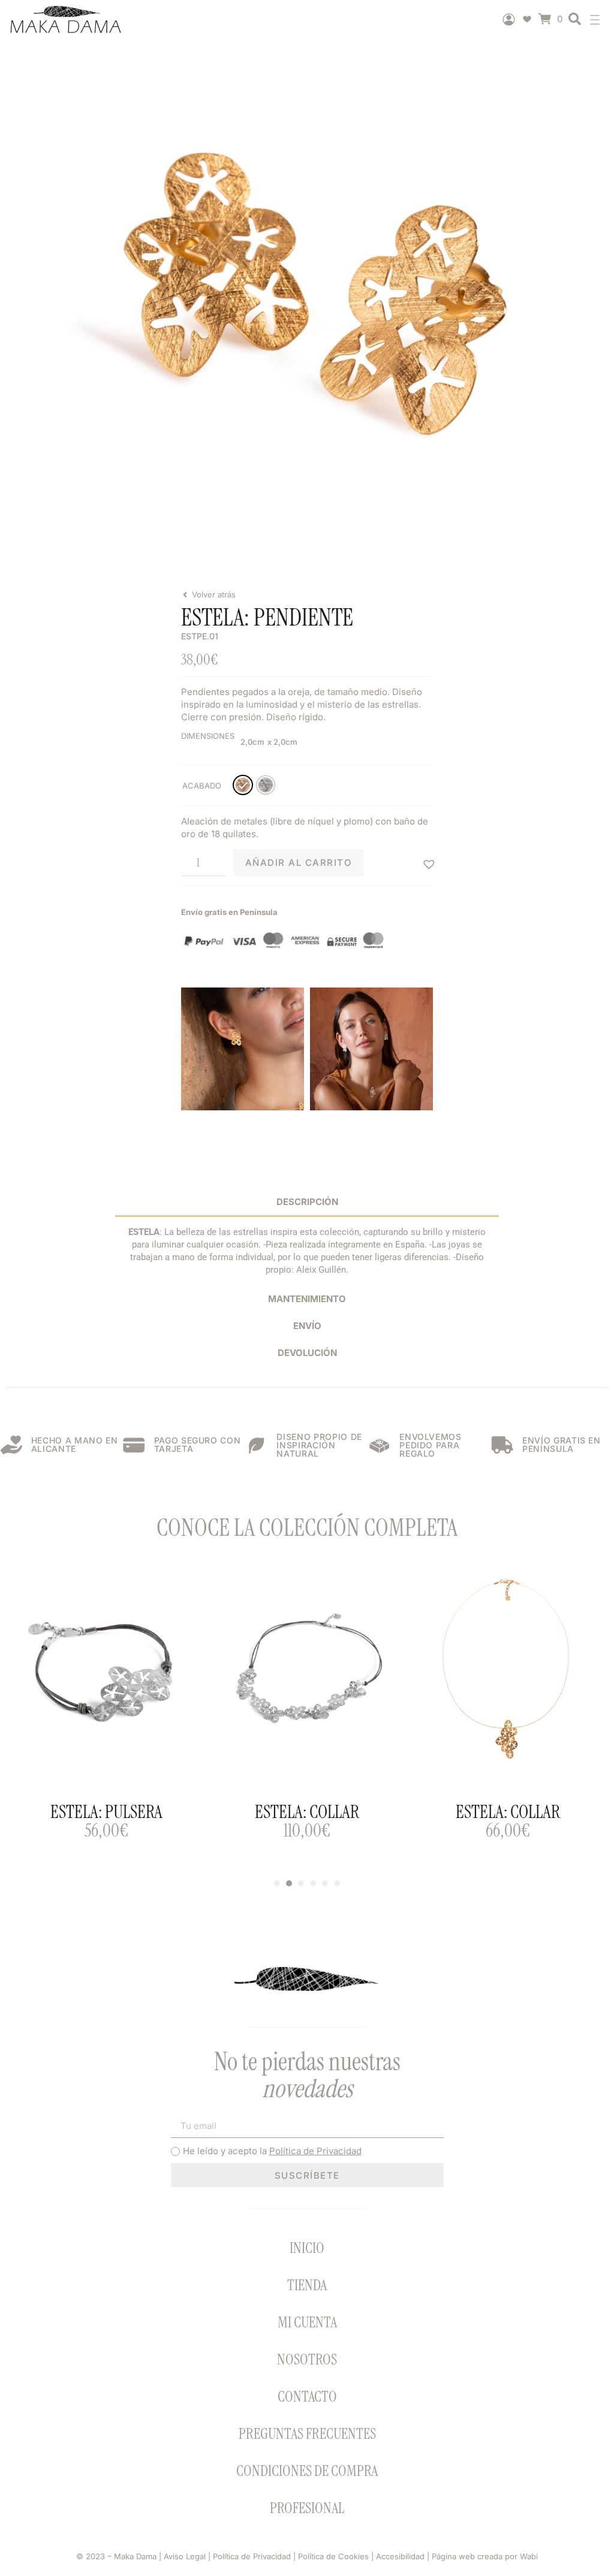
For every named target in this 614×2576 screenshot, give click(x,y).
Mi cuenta (307, 2322)
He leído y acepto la (272, 2151)
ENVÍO (307, 1326)
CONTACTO (307, 2397)
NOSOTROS (307, 2359)
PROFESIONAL (307, 2508)
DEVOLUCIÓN (307, 1353)
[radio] (243, 785)
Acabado (202, 786)
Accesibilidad (400, 2556)
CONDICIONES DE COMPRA (307, 2471)
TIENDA (307, 2285)
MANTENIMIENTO (307, 1299)
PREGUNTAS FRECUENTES (307, 2434)
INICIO (307, 2248)
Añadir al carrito (299, 863)
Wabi (529, 2556)
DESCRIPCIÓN (307, 1202)
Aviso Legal (183, 2556)
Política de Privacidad (315, 2151)
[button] (598, 19)
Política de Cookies (333, 2556)
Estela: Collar (307, 1812)
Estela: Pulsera (106, 1812)
